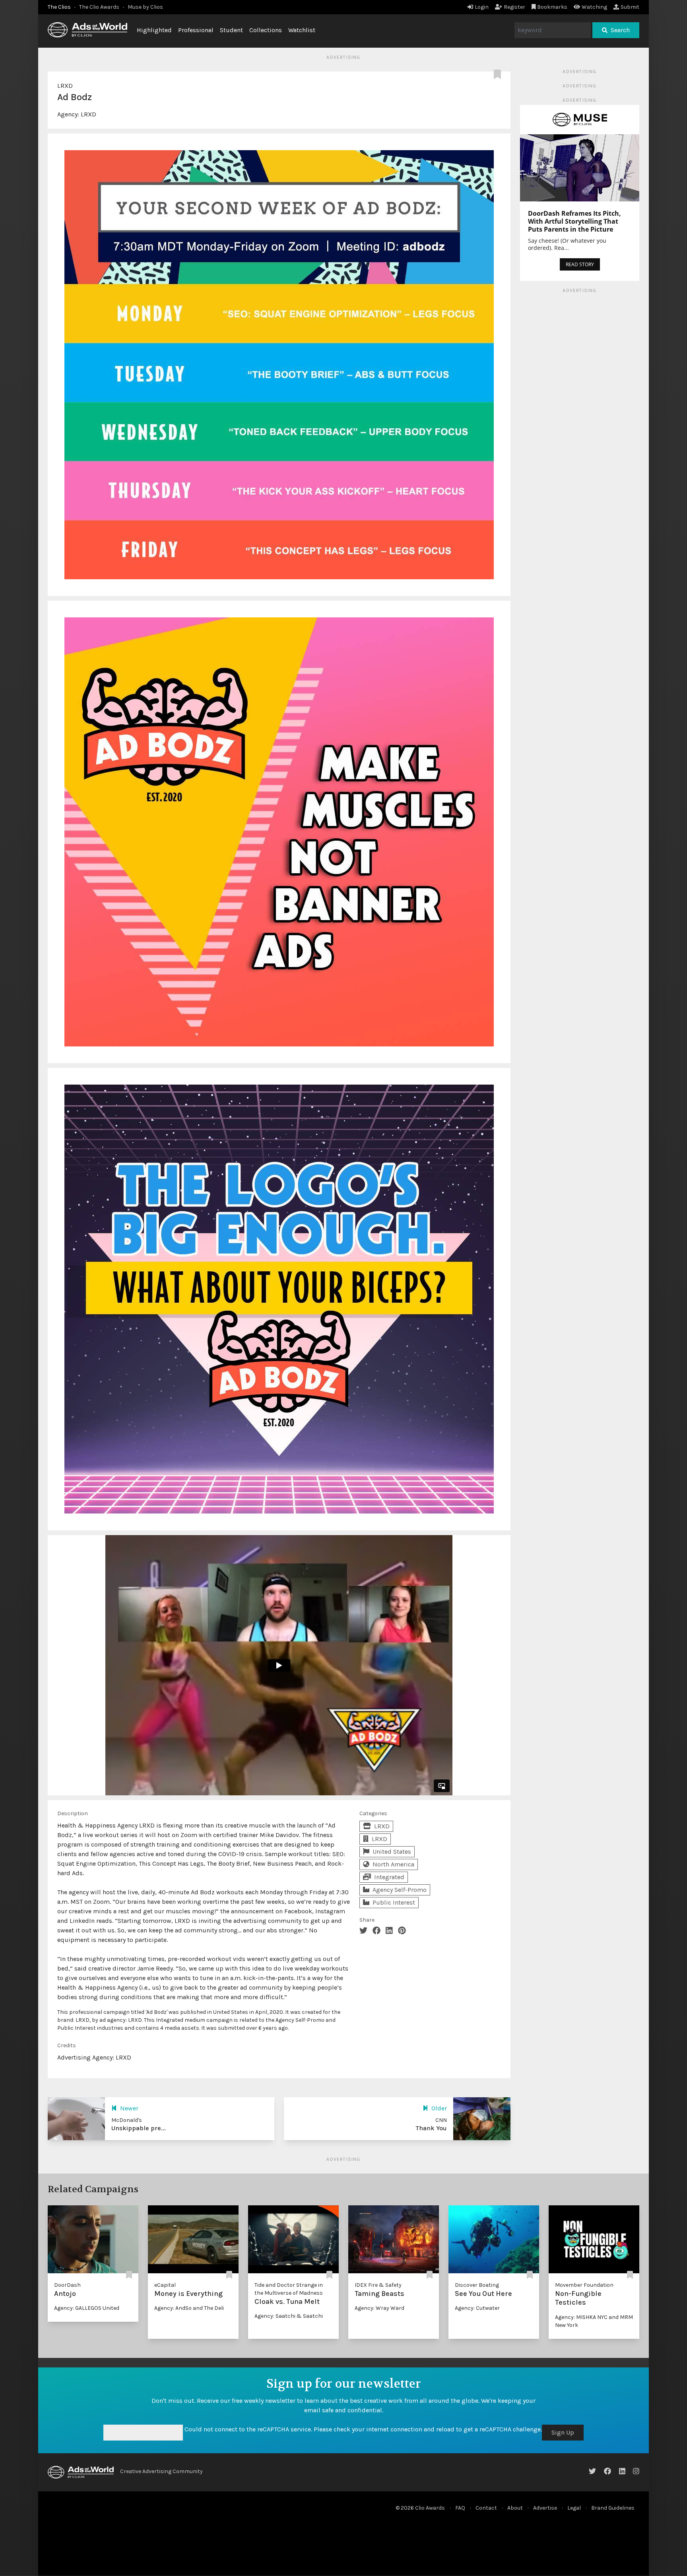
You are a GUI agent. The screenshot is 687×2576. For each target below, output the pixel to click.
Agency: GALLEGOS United (87, 2308)
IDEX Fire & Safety (378, 2285)
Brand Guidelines (613, 2508)
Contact (486, 2508)
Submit (630, 7)
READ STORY (580, 264)
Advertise (545, 2508)
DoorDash (67, 2285)
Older (439, 2108)
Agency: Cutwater (477, 2308)
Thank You (431, 2128)
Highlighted (154, 30)
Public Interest (394, 1902)
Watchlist (302, 30)
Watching (594, 7)
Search (620, 30)
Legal (574, 2508)
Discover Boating (477, 2285)
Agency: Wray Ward (379, 2308)
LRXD (65, 86)
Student (231, 30)
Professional (196, 30)
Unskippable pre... (139, 2128)
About (515, 2508)
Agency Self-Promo (400, 1890)
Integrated (389, 1877)
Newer (129, 2108)
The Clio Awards (99, 7)
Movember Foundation (584, 2285)
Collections (266, 30)
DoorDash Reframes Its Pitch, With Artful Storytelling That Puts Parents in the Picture (574, 221)
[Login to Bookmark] (499, 75)
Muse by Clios (145, 7)
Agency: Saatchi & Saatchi (289, 2316)
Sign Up (563, 2432)
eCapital (165, 2285)
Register (514, 7)
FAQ (460, 2508)
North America (393, 1864)
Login (482, 7)
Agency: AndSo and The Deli (189, 2308)
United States (392, 1852)
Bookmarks (552, 7)
